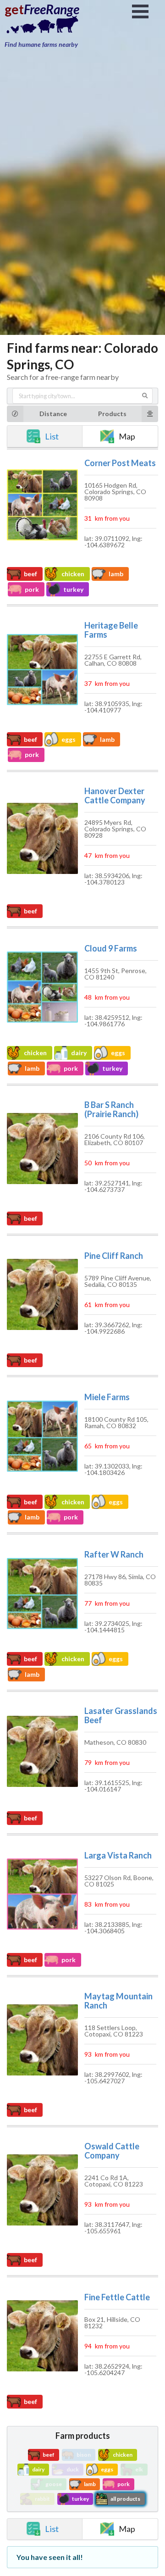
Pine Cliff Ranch (114, 1256)
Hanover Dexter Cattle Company (115, 796)
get (14, 9)
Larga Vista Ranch (118, 1855)
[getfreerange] (50, 27)
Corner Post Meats (120, 463)
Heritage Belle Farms (111, 630)
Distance (53, 414)
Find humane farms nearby (41, 44)
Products (112, 414)
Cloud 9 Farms (111, 948)
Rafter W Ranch (114, 1554)
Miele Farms (107, 1397)
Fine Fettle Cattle (117, 2297)
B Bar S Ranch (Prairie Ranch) (111, 1109)
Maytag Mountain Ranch (118, 2001)
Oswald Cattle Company (112, 2151)
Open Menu (140, 11)
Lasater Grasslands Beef (121, 1715)
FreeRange (52, 9)
